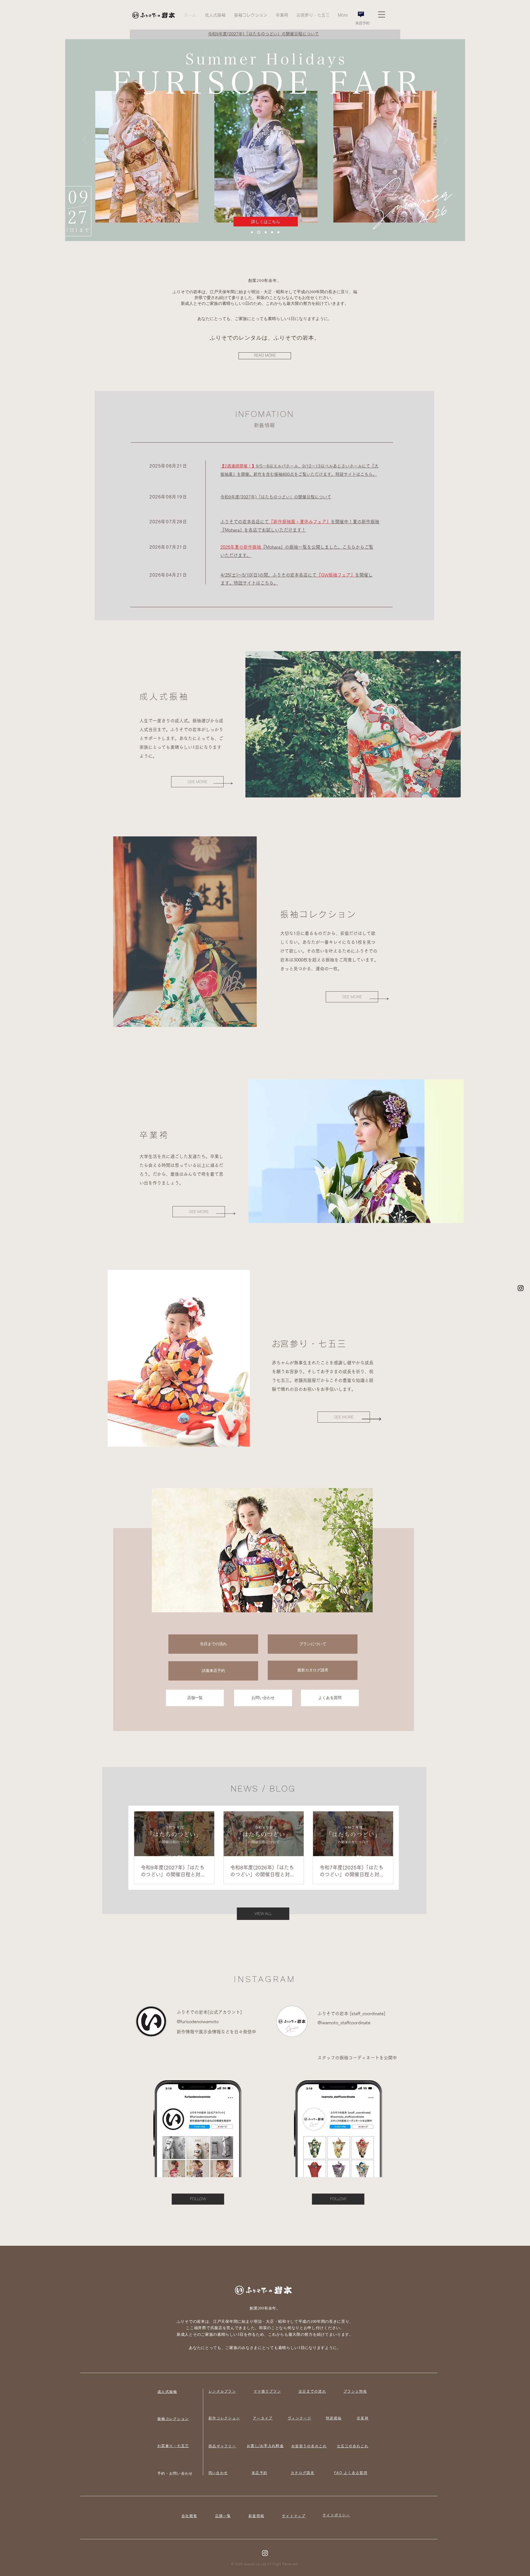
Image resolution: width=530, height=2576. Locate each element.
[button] (215, 15)
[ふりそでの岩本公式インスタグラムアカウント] (521, 1288)
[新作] (265, 232)
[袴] (278, 232)
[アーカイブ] (271, 232)
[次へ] (397, 134)
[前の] (134, 134)
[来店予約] (361, 14)
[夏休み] (258, 232)
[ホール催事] (252, 232)
